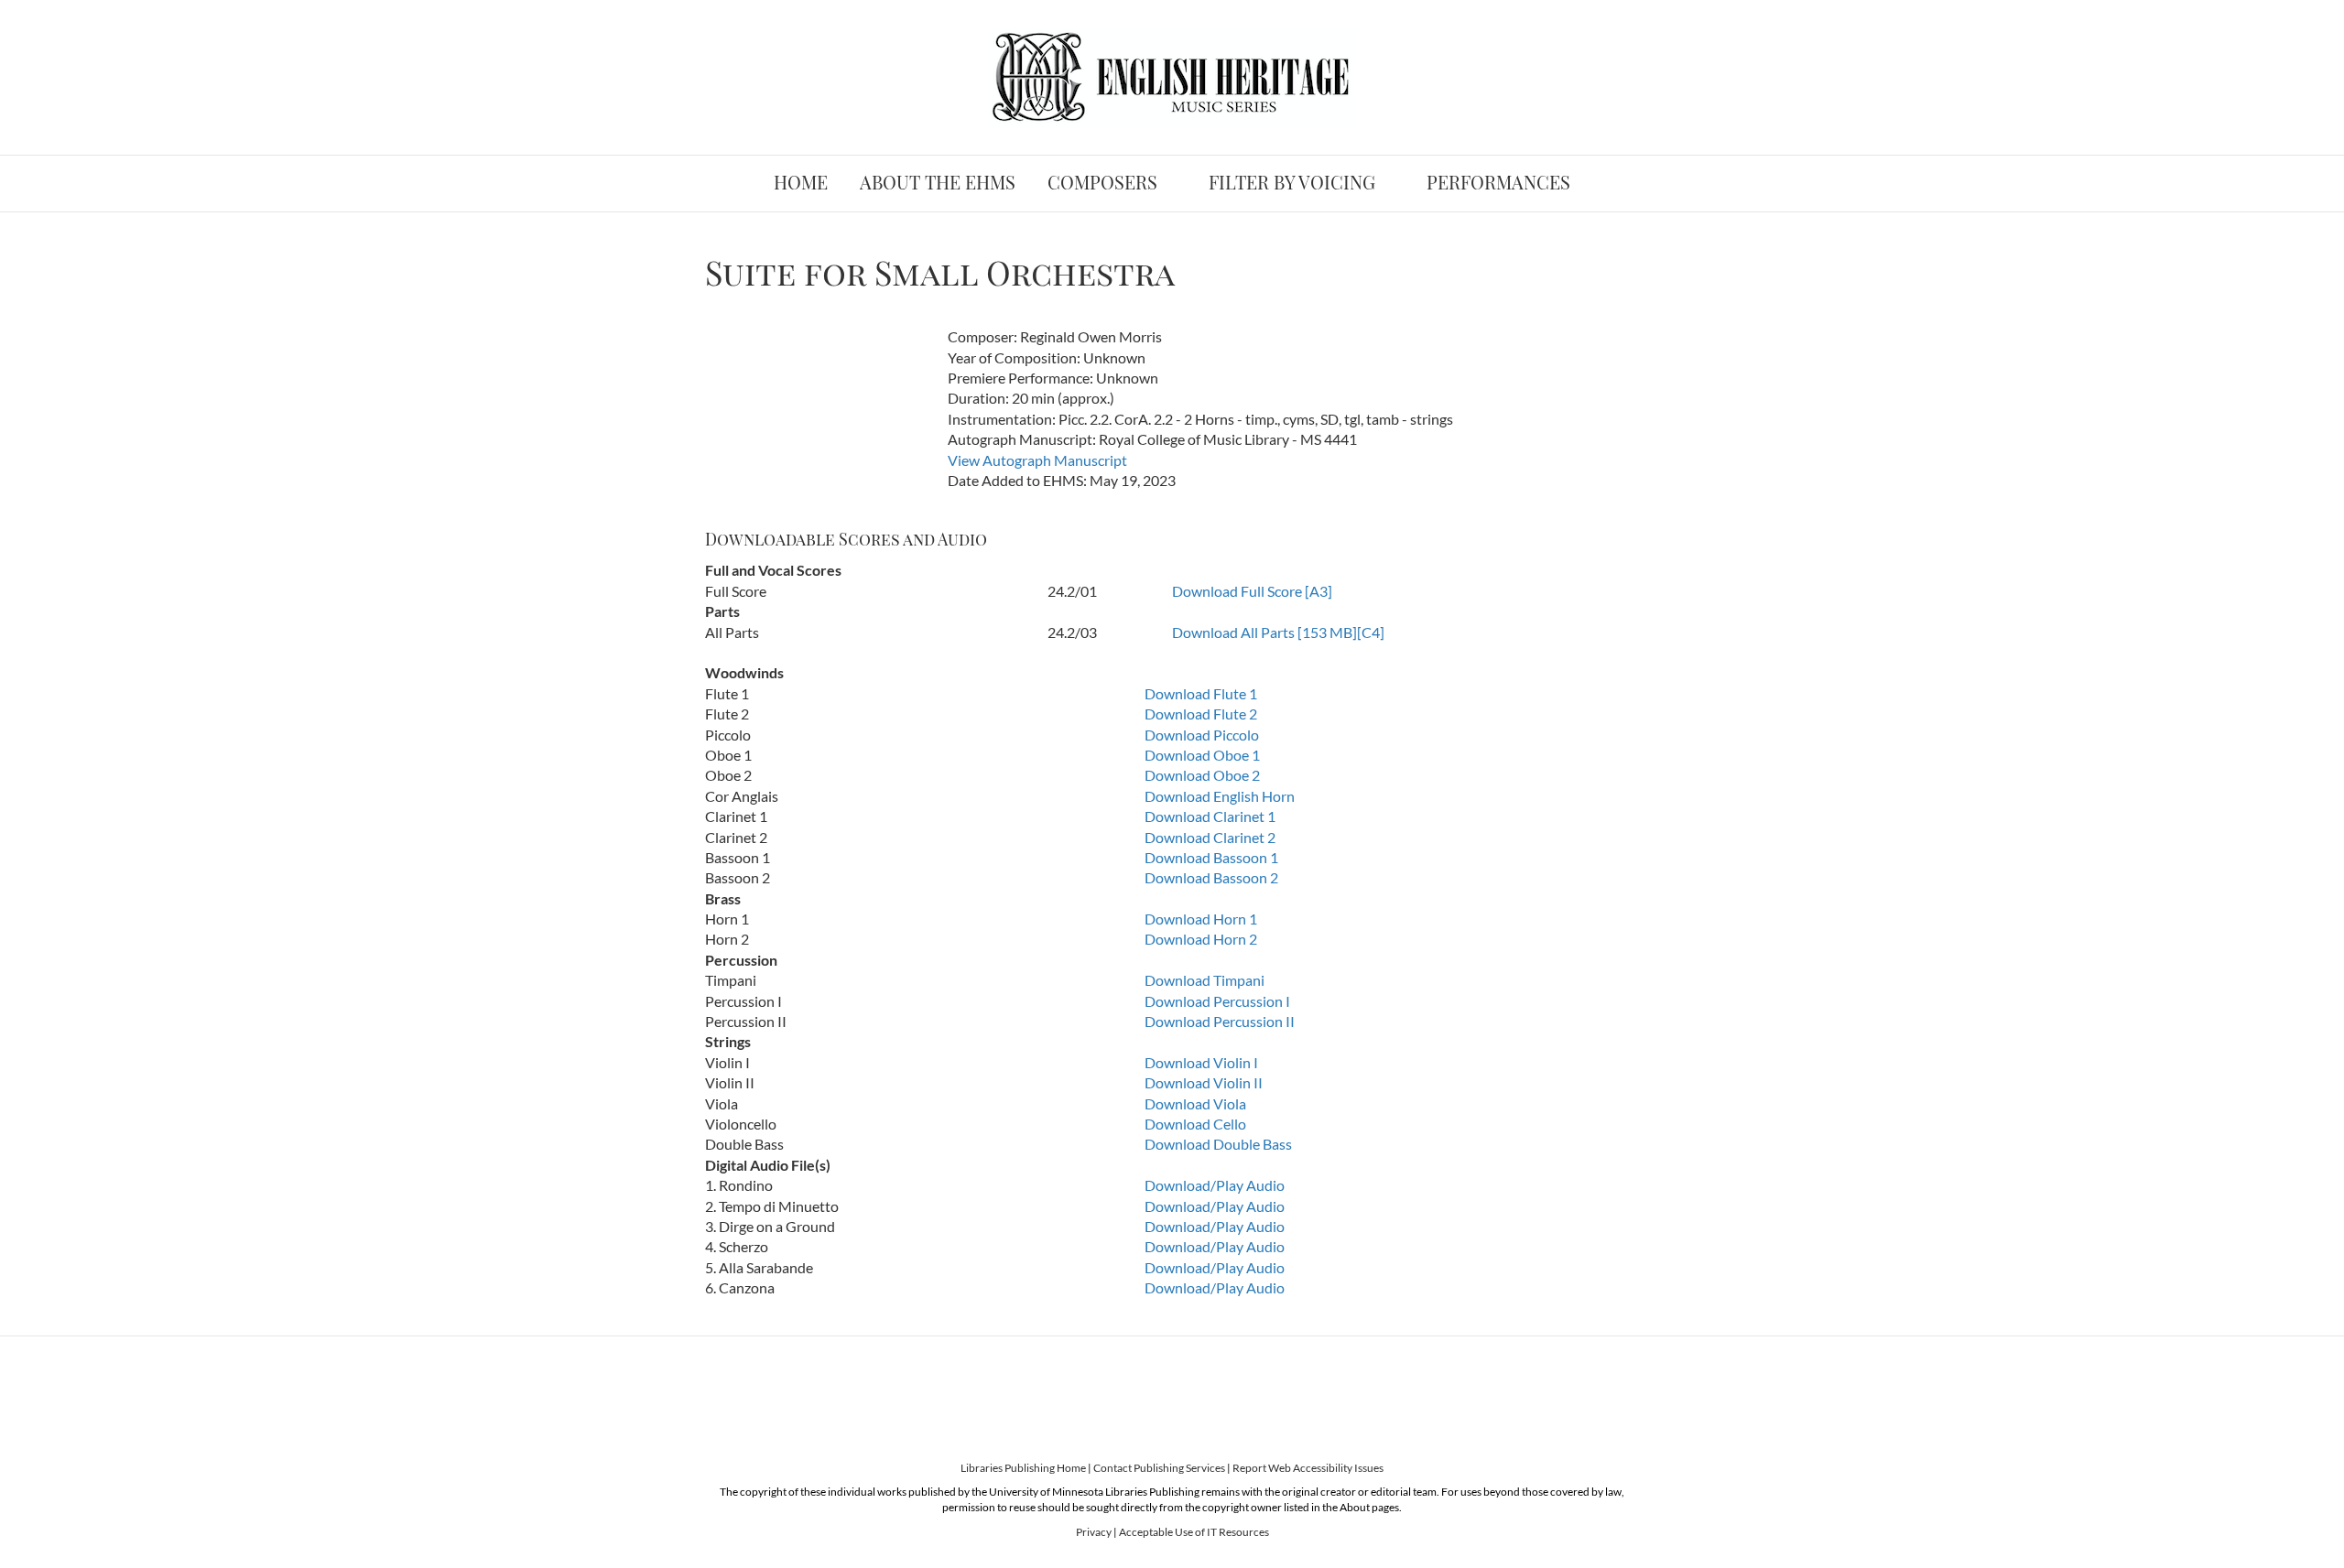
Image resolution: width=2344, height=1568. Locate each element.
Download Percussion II (1220, 1021)
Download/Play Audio (1215, 1185)
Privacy (1094, 1532)
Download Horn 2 (1201, 939)
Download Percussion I (1217, 1001)
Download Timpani (1205, 980)
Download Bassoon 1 (1211, 857)
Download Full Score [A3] (1252, 591)
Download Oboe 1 (1202, 755)
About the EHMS (938, 182)
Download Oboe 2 (1202, 775)
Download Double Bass (1218, 1144)
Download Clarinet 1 (1210, 816)
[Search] (1624, 177)
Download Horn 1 (1201, 919)
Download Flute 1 (1201, 693)
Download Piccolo (1202, 735)
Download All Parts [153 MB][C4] (1278, 632)
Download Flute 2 (1201, 714)
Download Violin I (1201, 1062)
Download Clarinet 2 (1210, 837)
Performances (1498, 182)
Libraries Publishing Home (1023, 1468)
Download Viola (1195, 1103)
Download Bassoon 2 (1211, 877)
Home (801, 182)
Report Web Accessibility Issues (1308, 1468)
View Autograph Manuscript (1037, 460)
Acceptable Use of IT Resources (1194, 1532)
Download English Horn (1220, 796)
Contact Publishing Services (1159, 1468)
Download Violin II (1204, 1082)
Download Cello (1195, 1124)
